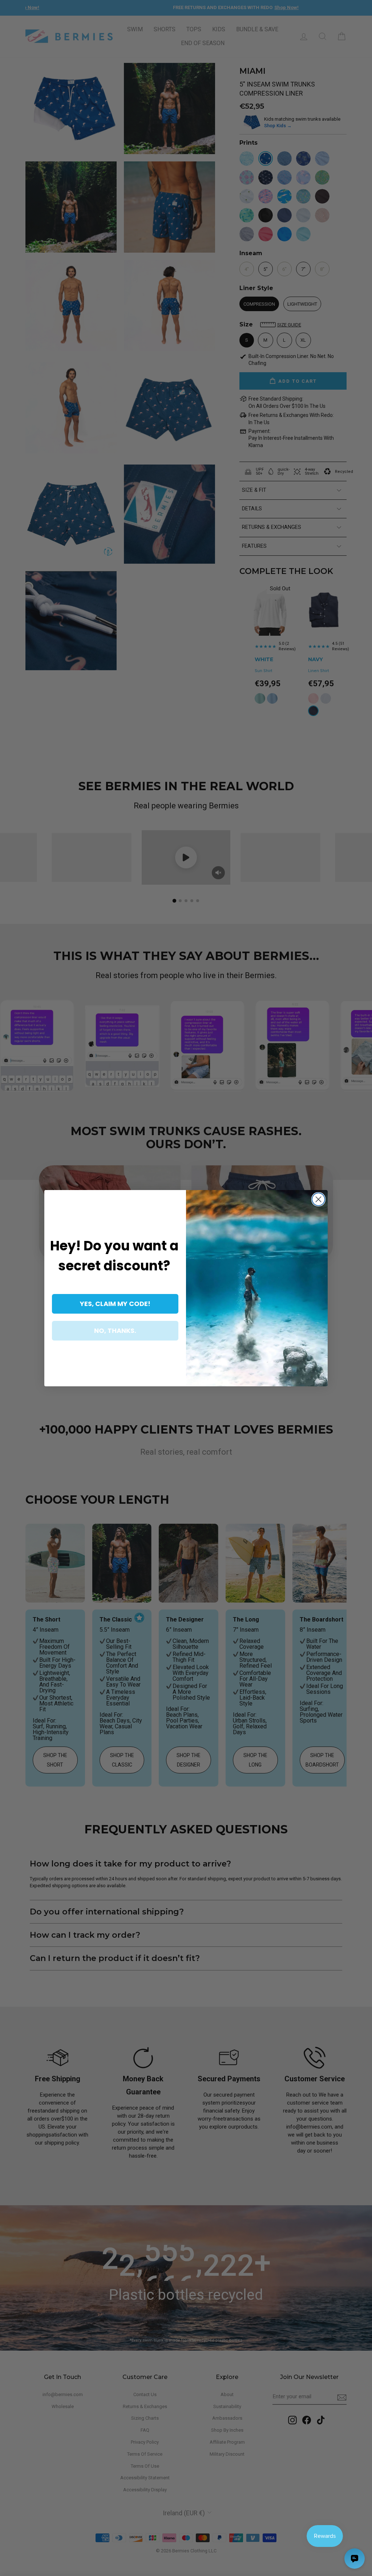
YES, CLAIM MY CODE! (115, 1304)
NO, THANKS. (115, 1331)
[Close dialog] (318, 1199)
